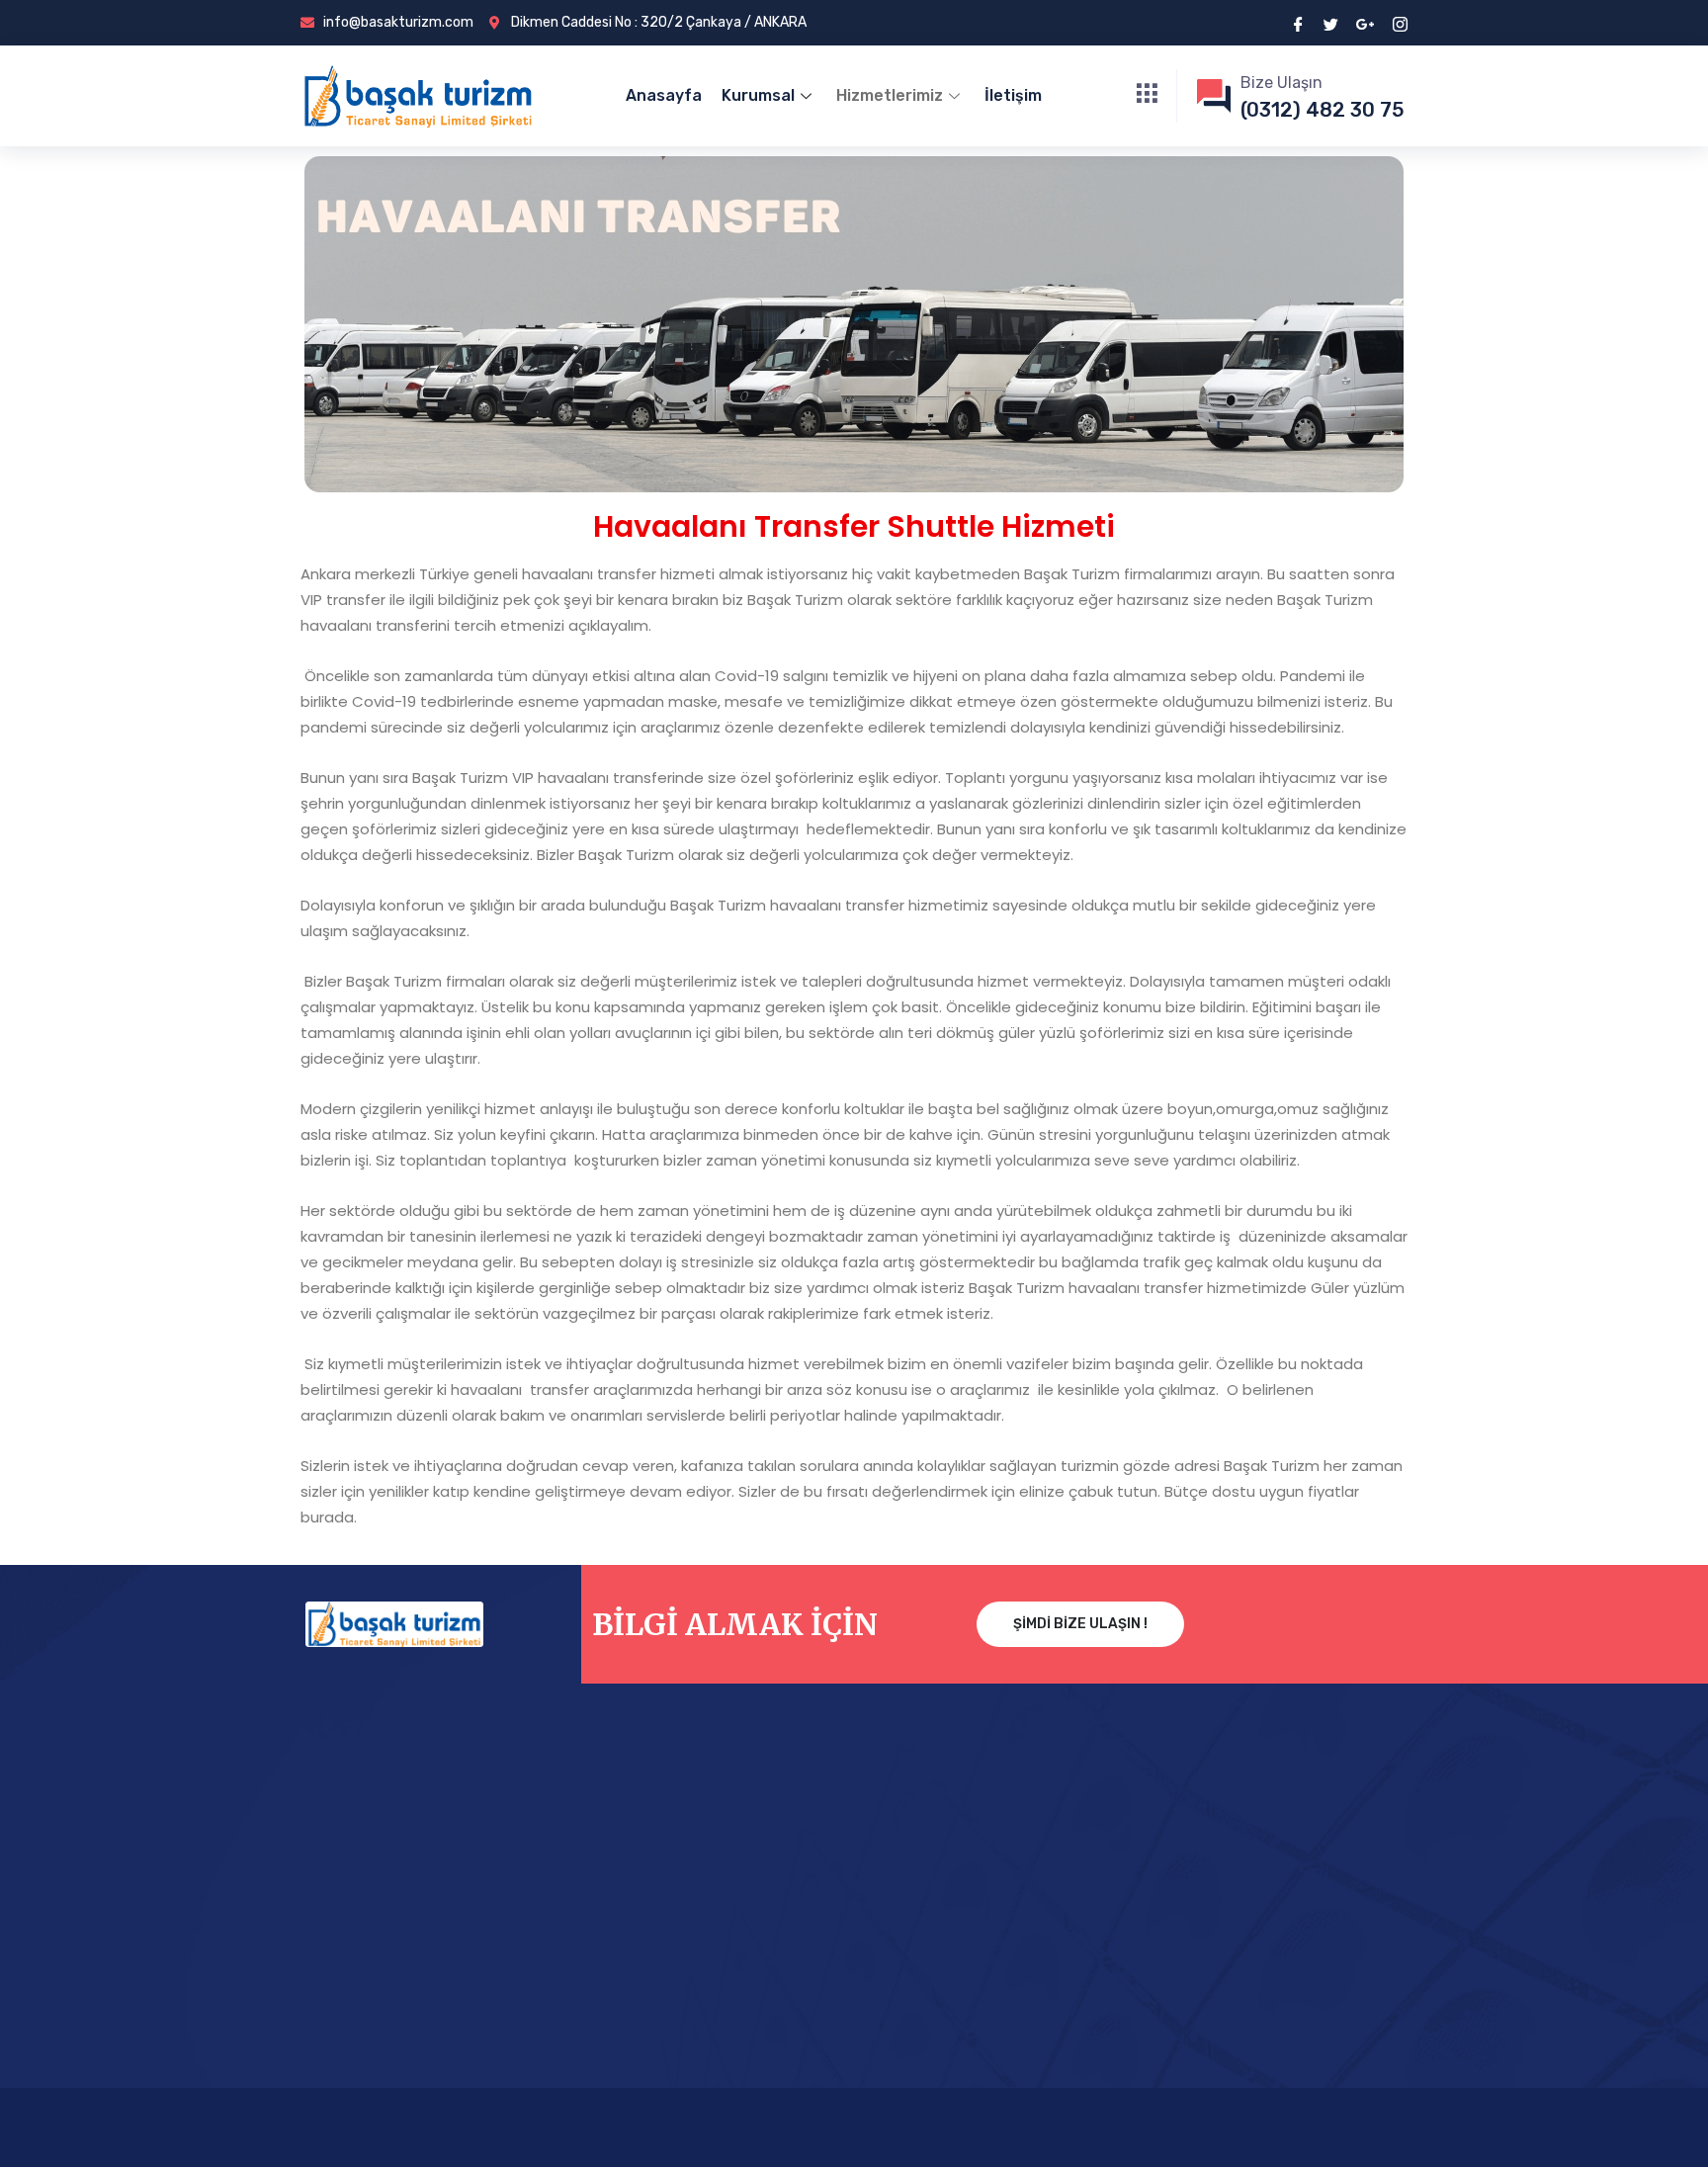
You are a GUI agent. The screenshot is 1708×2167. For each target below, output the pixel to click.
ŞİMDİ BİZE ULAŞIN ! (1080, 1624)
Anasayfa (664, 95)
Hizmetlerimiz (890, 95)
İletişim (1013, 95)
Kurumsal (758, 95)
